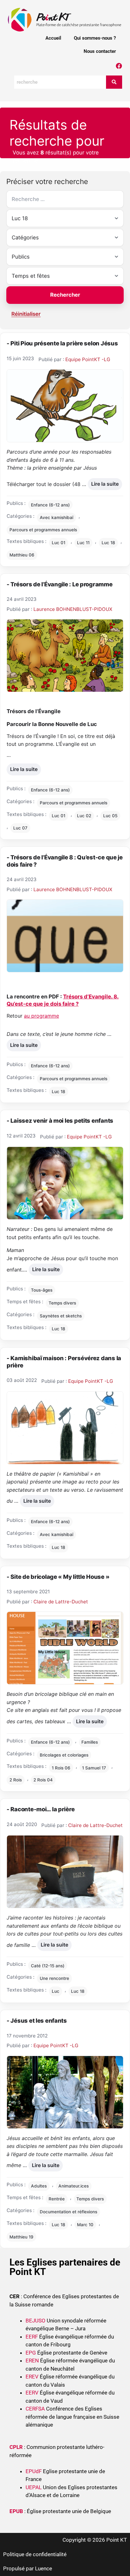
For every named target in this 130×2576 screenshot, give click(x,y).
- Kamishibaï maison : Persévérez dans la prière (64, 1362)
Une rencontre (54, 1978)
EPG (31, 2353)
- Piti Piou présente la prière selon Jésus (62, 343)
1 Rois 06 (61, 1768)
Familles (90, 1742)
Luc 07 (20, 828)
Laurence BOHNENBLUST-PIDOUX (73, 609)
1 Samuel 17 (94, 1768)
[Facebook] (119, 66)
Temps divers (62, 1303)
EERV (32, 2393)
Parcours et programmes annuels (43, 530)
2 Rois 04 (43, 1780)
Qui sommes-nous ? (95, 38)
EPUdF (34, 2471)
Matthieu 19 (21, 2237)
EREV (32, 2377)
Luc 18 (108, 543)
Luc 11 (83, 543)
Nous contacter (100, 51)
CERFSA (35, 2409)
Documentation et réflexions (68, 2212)
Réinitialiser (26, 314)
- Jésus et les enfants (37, 2020)
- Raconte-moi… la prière (41, 1809)
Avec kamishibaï (56, 517)
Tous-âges (42, 1290)
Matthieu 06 (22, 555)
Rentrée (57, 2199)
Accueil (53, 38)
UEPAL (34, 2487)
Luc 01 (59, 543)
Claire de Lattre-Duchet (61, 1602)
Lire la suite (105, 483)
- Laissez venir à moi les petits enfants (60, 1120)
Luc (56, 1991)
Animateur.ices (74, 2186)
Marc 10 (85, 2225)
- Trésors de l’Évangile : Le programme (60, 584)
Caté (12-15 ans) (48, 1966)
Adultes (39, 2186)
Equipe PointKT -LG (88, 359)
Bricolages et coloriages (64, 1755)
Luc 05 (110, 816)
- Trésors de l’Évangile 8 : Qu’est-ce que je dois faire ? (65, 861)
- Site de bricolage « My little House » (58, 1577)
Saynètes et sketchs (61, 1316)
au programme (41, 1016)
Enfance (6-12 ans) (50, 505)
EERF (32, 2337)
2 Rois (16, 1780)
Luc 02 (84, 816)
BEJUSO (36, 2321)
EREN (32, 2361)
